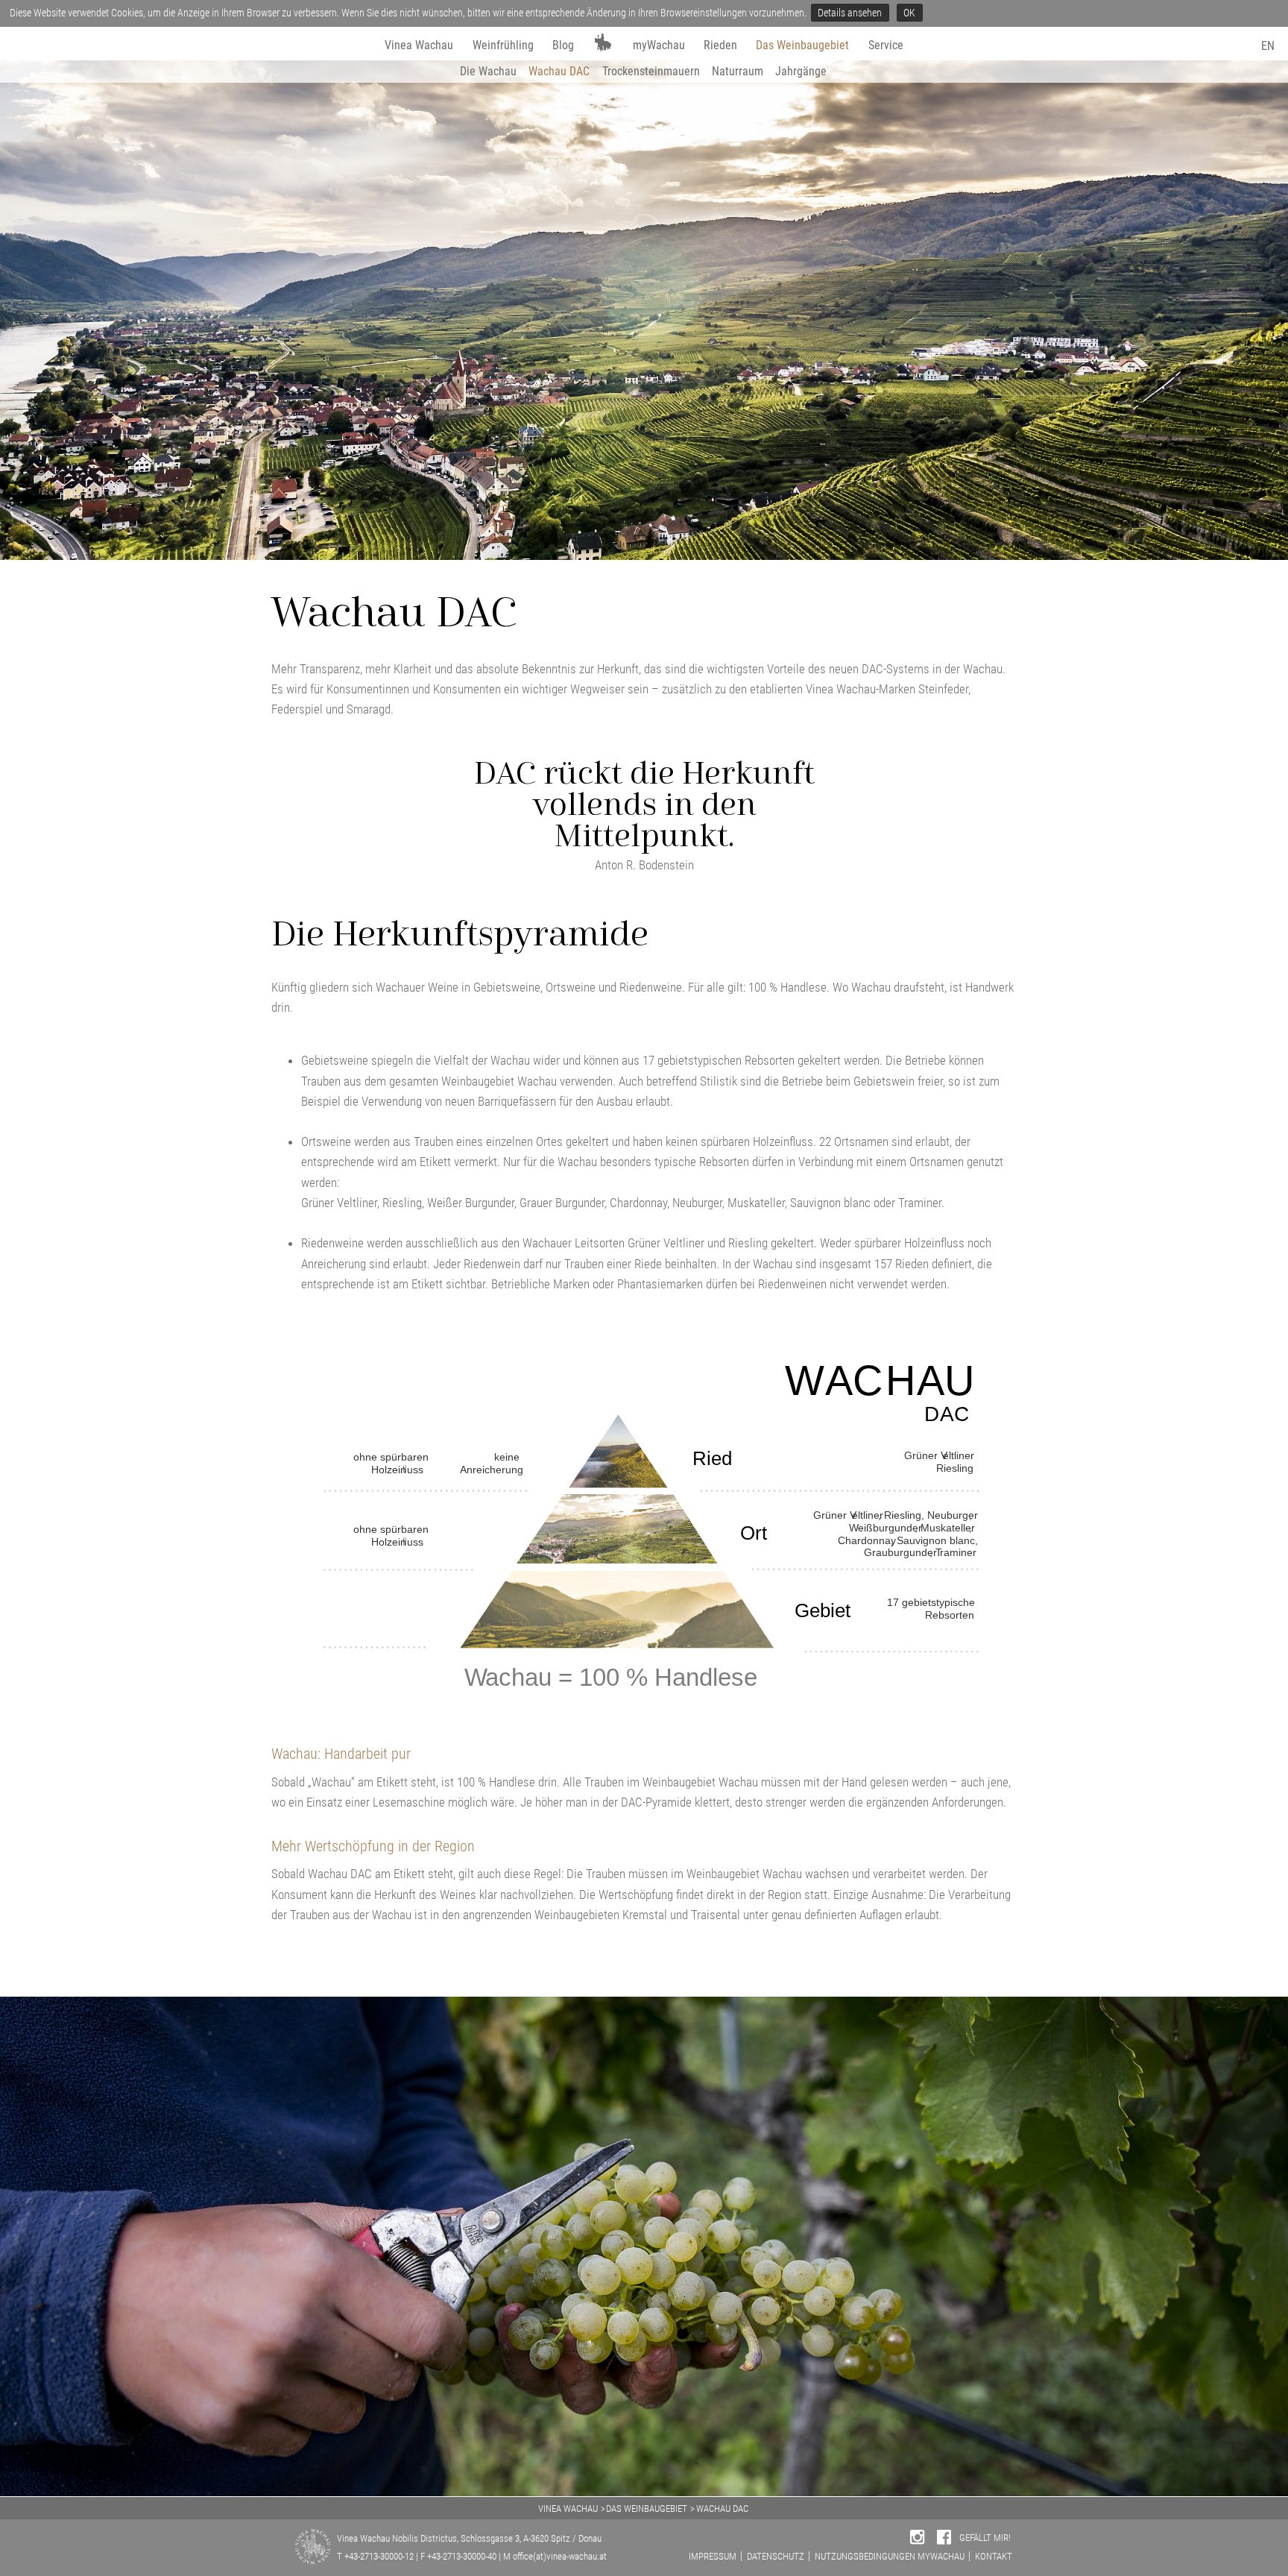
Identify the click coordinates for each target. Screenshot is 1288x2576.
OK (909, 13)
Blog (563, 45)
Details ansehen (850, 13)
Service (886, 45)
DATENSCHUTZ (776, 2556)
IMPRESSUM (713, 2556)
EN (1268, 46)
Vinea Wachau (419, 45)
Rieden (720, 45)
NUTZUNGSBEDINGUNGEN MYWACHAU (890, 2556)
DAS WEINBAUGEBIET (647, 2509)
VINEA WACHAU (568, 2509)
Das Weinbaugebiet (802, 45)
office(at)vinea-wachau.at (560, 2556)
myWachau (659, 45)
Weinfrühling (503, 45)
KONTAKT (994, 2556)
